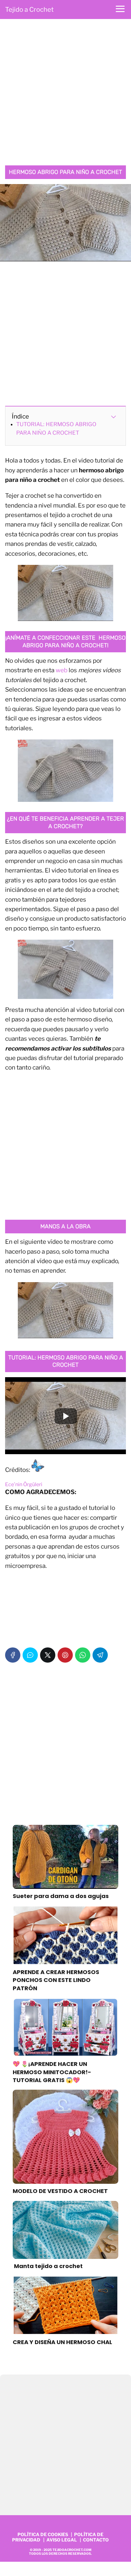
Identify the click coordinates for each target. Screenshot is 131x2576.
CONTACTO (96, 2540)
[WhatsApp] (83, 1655)
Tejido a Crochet (29, 10)
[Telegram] (100, 1655)
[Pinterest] (65, 1655)
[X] (48, 1655)
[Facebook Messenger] (30, 1655)
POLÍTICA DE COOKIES (43, 2534)
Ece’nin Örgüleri (24, 1484)
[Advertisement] (65, 94)
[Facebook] (13, 1655)
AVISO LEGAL (62, 2540)
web (62, 670)
